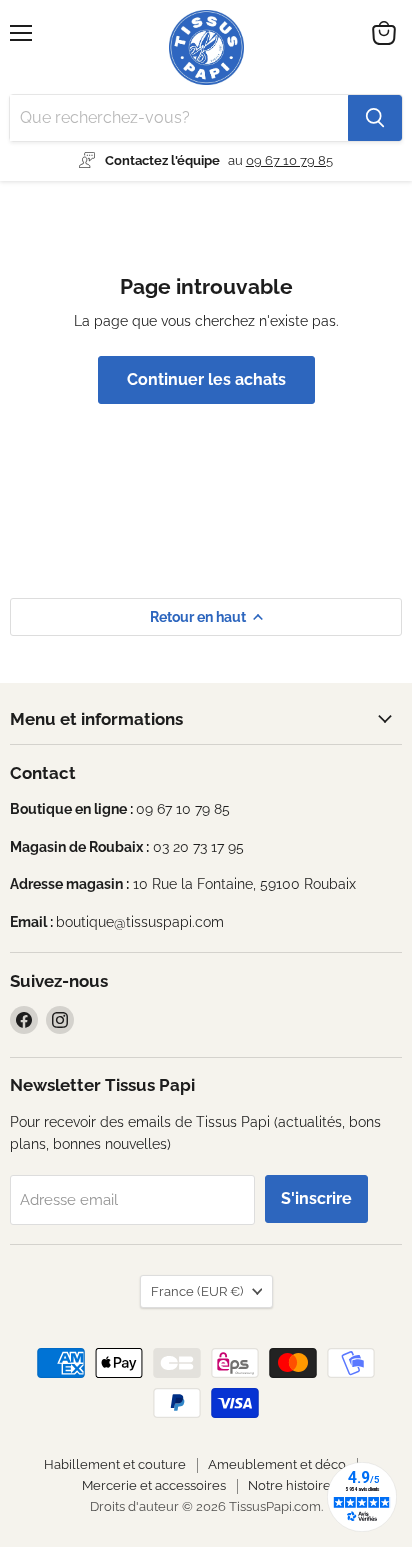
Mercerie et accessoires (154, 1485)
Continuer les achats (206, 379)
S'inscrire (316, 1198)
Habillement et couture (115, 1464)
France (197, 1291)
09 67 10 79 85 (289, 160)
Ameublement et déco (277, 1464)
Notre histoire (289, 1485)
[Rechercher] (375, 118)
